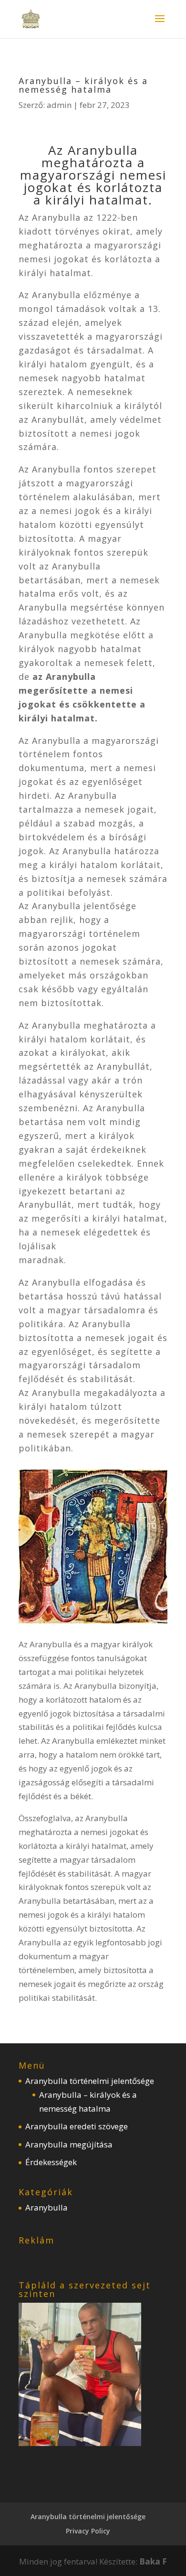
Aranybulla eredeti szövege (77, 2126)
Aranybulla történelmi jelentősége (90, 2081)
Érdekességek (51, 2162)
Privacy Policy (88, 2531)
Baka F (153, 2561)
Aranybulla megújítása (69, 2144)
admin (59, 105)
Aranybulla (46, 2207)
